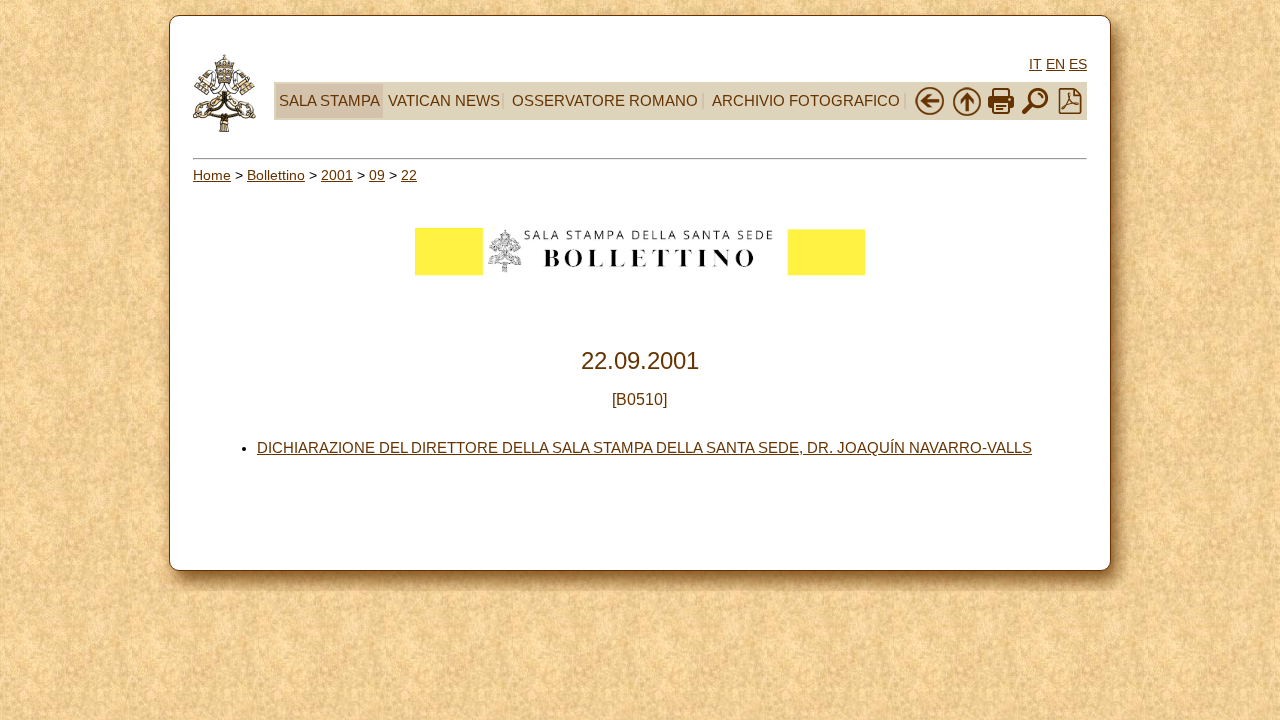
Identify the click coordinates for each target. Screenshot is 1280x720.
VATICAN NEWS (444, 101)
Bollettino (276, 175)
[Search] (1035, 112)
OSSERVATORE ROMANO (605, 101)
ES (1078, 64)
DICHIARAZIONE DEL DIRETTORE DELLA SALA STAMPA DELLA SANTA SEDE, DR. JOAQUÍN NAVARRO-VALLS (644, 448)
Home (212, 175)
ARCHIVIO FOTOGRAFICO (806, 101)
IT (1035, 64)
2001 (337, 175)
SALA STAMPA (329, 101)
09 (377, 175)
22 (409, 175)
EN (1055, 64)
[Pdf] (1070, 109)
